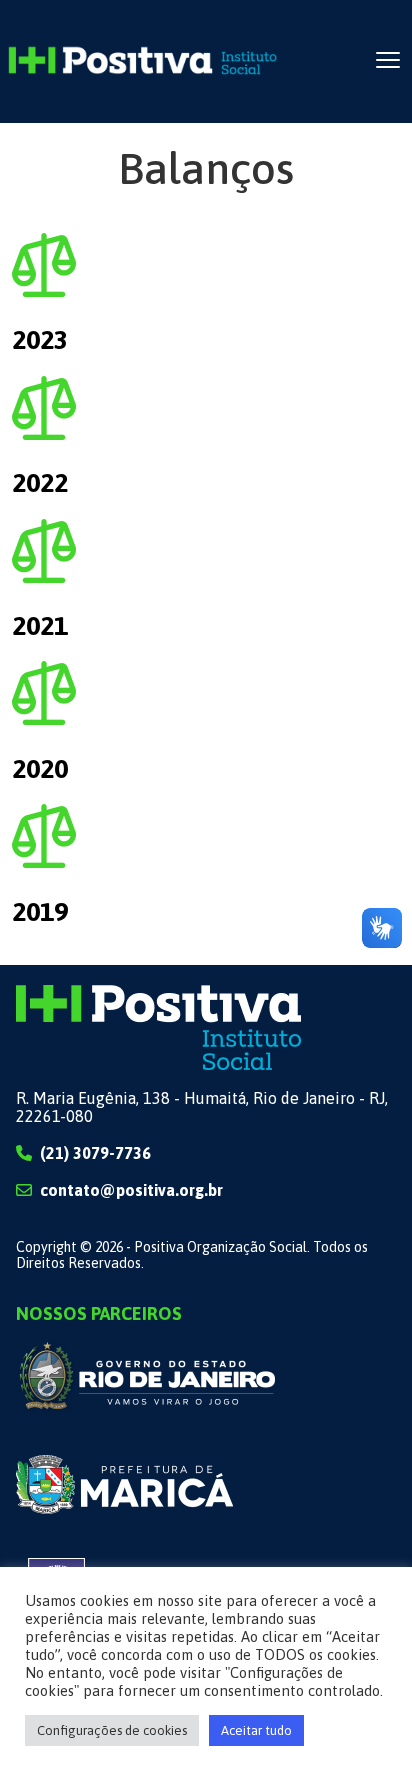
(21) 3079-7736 (95, 1153)
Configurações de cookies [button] (112, 1730)
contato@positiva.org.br (131, 1190)
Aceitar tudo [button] (256, 1730)
